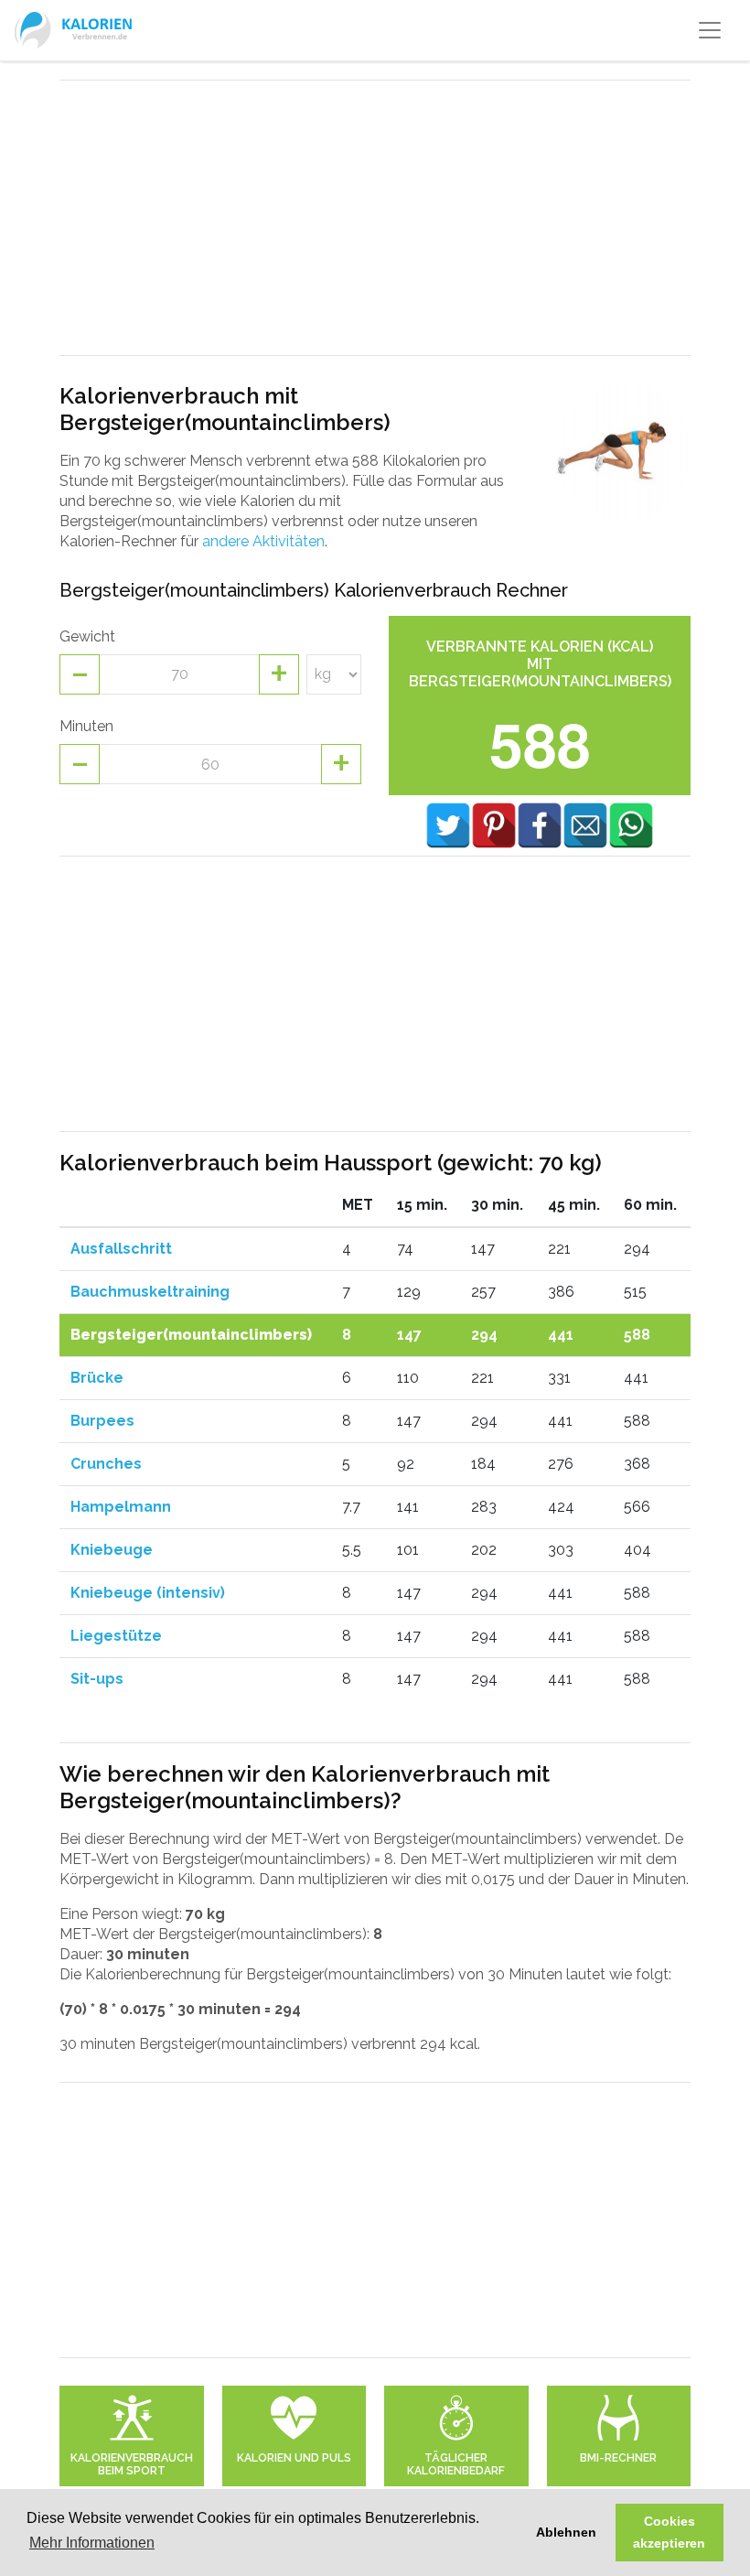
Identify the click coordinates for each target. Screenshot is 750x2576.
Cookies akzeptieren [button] (669, 2532)
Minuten (86, 726)
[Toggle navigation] (710, 30)
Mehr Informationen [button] (92, 2543)
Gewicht (87, 636)
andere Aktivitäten (263, 541)
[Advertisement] (375, 218)
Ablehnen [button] (566, 2532)
